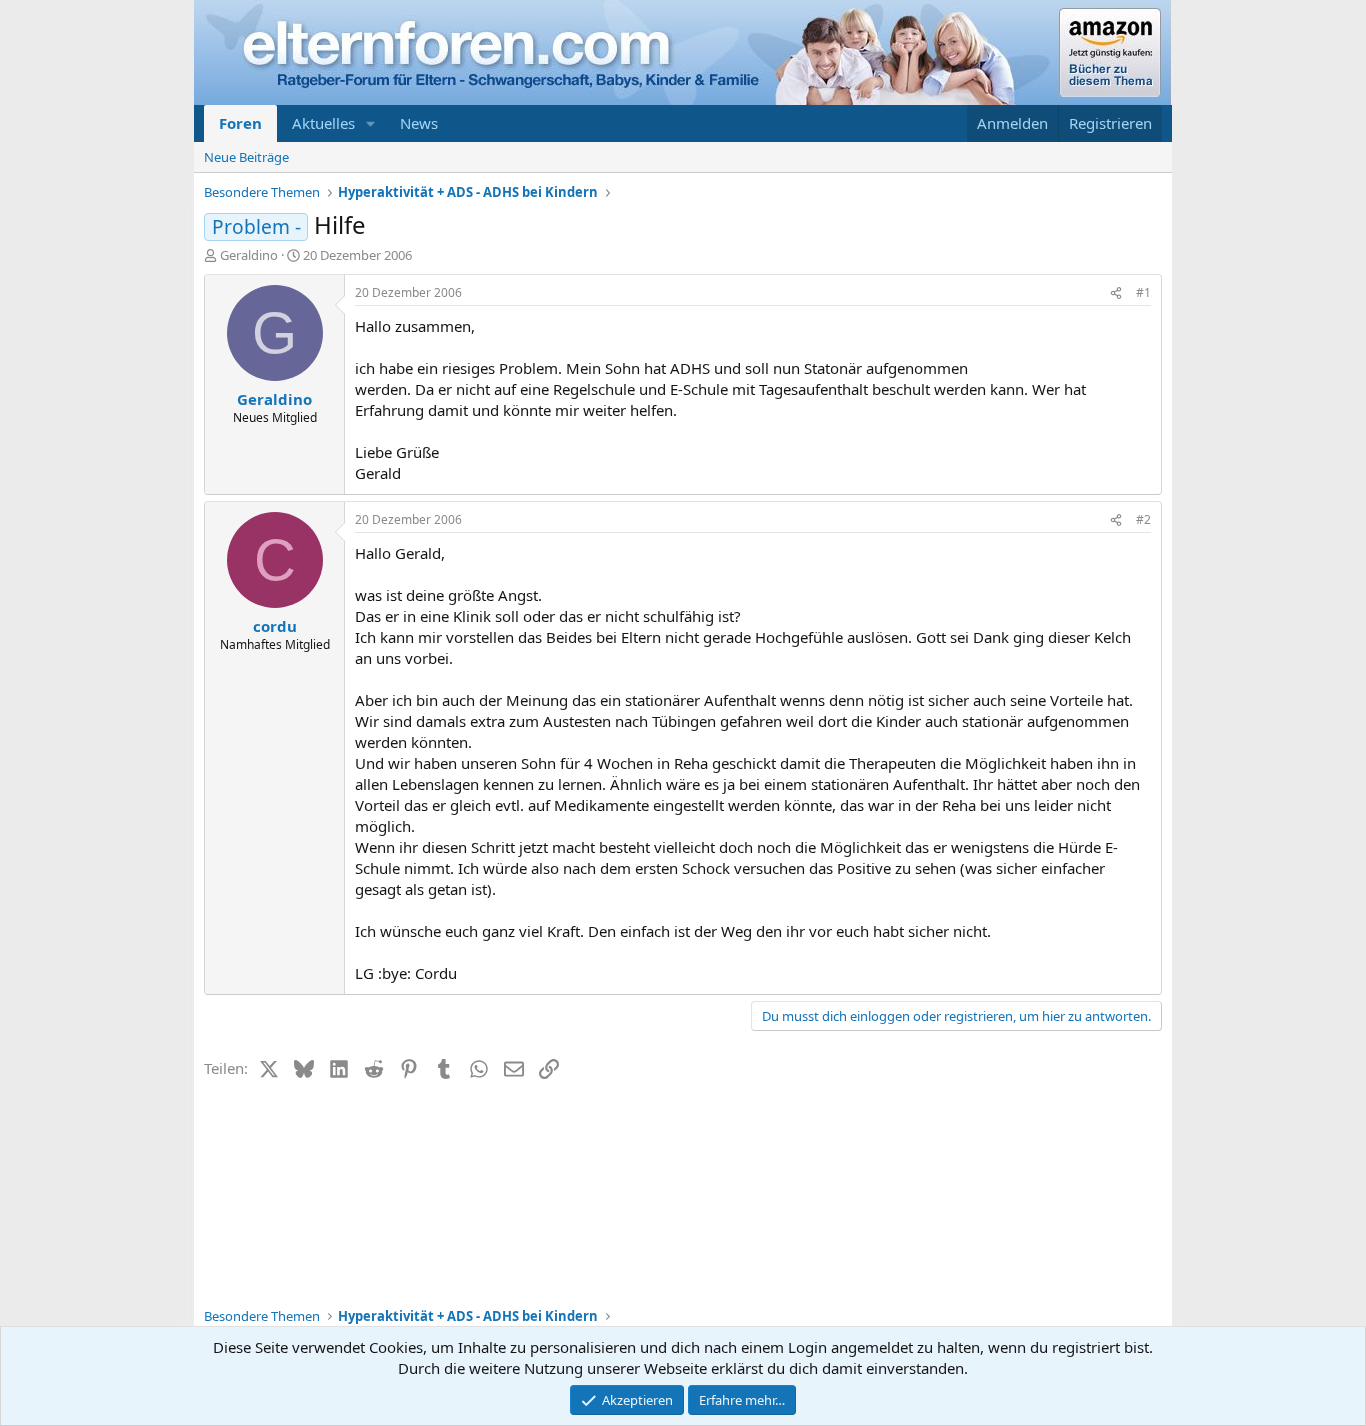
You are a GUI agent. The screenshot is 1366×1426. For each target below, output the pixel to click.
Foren (240, 123)
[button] (371, 123)
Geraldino (249, 255)
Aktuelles (323, 123)
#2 (1143, 519)
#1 (1143, 292)
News (419, 123)
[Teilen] (1116, 293)
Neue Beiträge (246, 157)
